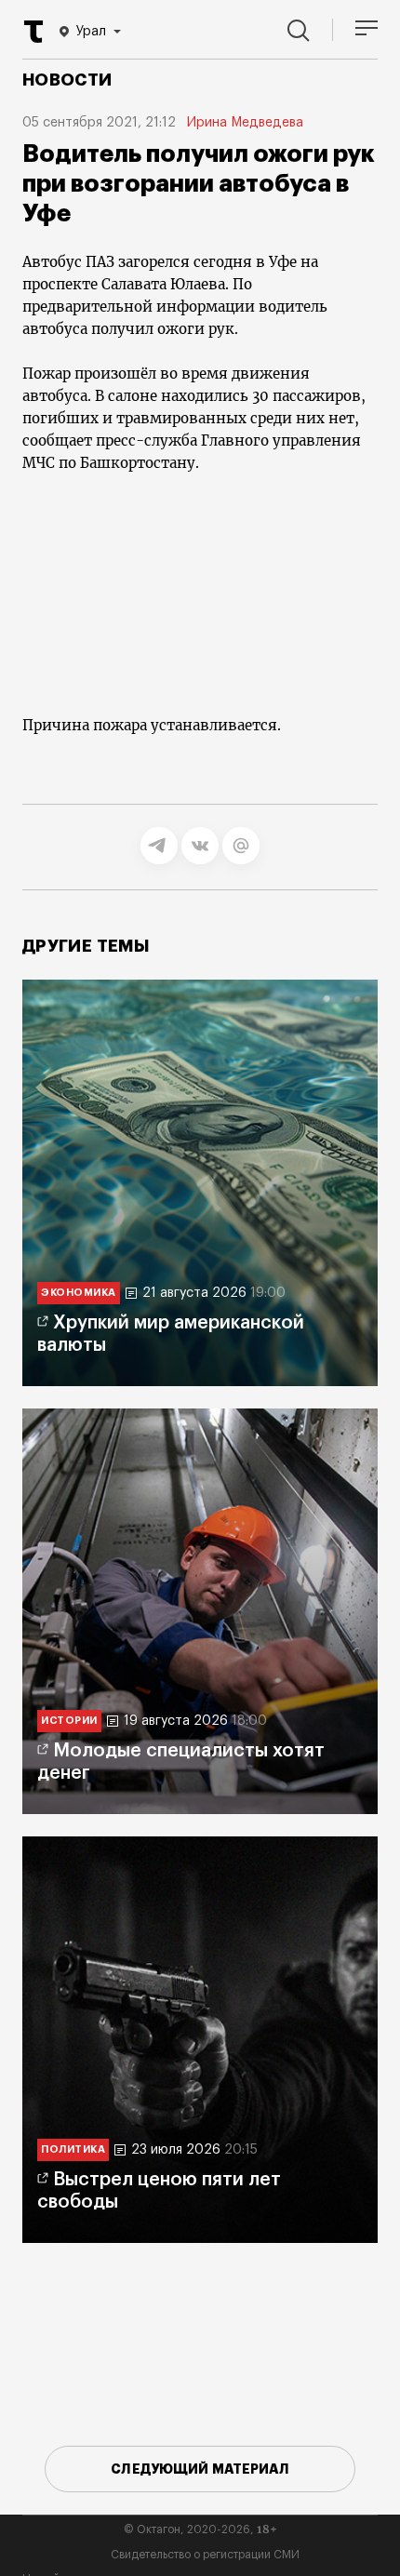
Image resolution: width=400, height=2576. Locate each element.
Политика (73, 2149)
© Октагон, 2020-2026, (200, 2529)
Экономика (79, 1293)
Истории (69, 1721)
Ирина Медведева (245, 123)
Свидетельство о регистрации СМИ (205, 2555)
